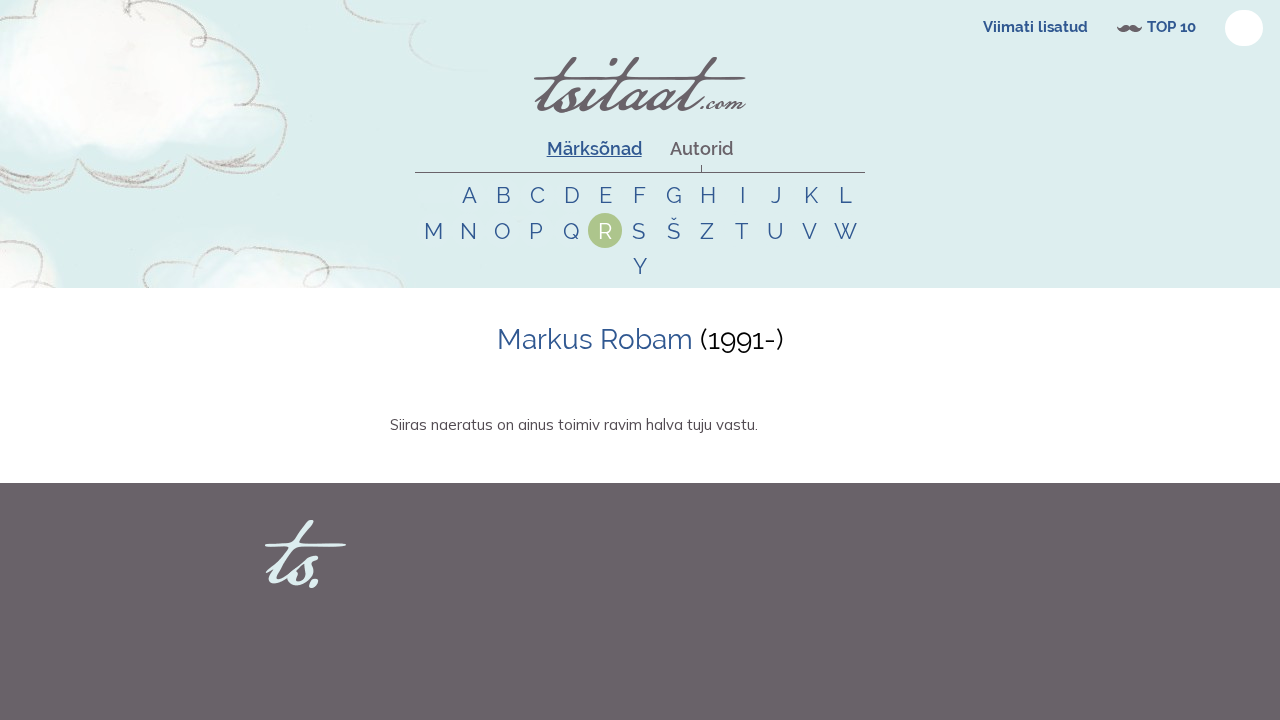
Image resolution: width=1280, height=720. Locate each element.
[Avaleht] (640, 85)
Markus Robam (595, 339)
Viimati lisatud (1035, 27)
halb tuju (607, 460)
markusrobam (453, 460)
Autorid (701, 148)
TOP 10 (1171, 27)
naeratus (555, 460)
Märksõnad (594, 148)
